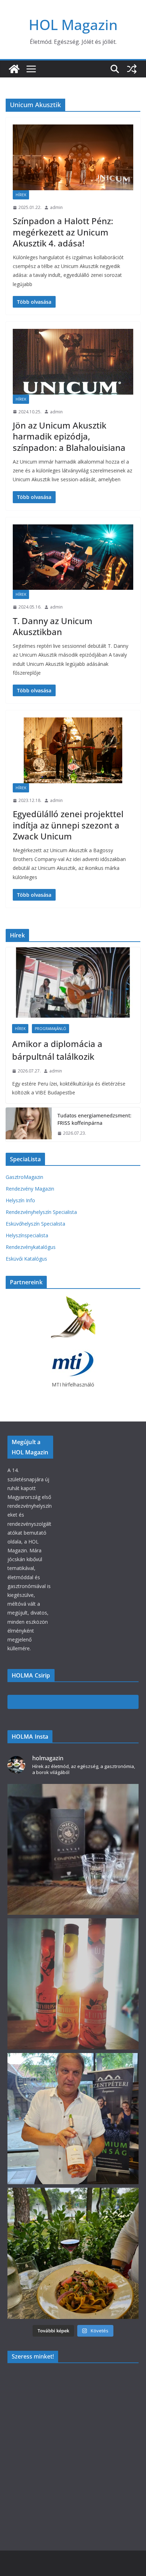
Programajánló (50, 1029)
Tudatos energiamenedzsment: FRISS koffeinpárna (94, 1119)
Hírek (21, 195)
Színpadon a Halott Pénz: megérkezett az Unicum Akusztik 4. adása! (63, 232)
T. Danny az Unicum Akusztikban (53, 626)
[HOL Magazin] (14, 69)
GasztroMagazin (24, 1177)
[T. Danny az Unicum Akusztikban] (73, 557)
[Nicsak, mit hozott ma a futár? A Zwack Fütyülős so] (73, 1984)
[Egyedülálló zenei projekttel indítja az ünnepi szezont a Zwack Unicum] (73, 750)
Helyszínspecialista (27, 1235)
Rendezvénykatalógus (31, 1247)
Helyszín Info (20, 1200)
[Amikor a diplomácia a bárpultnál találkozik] (73, 983)
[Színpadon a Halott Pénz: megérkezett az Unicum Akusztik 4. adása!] (73, 157)
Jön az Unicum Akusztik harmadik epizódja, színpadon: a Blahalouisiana (69, 436)
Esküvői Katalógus (26, 1259)
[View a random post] (132, 69)
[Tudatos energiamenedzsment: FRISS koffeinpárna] (29, 1124)
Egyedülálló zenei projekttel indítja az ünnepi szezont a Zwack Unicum (68, 825)
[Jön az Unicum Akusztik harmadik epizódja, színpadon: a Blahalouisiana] (73, 362)
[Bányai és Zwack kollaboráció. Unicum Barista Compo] (73, 1850)
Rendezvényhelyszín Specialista (41, 1212)
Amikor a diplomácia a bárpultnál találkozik (57, 1050)
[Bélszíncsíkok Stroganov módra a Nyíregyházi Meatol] (73, 2253)
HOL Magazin (73, 25)
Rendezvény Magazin (30, 1189)
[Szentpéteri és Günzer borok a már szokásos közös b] (73, 2119)
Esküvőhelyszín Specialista (35, 1224)
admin (56, 207)
